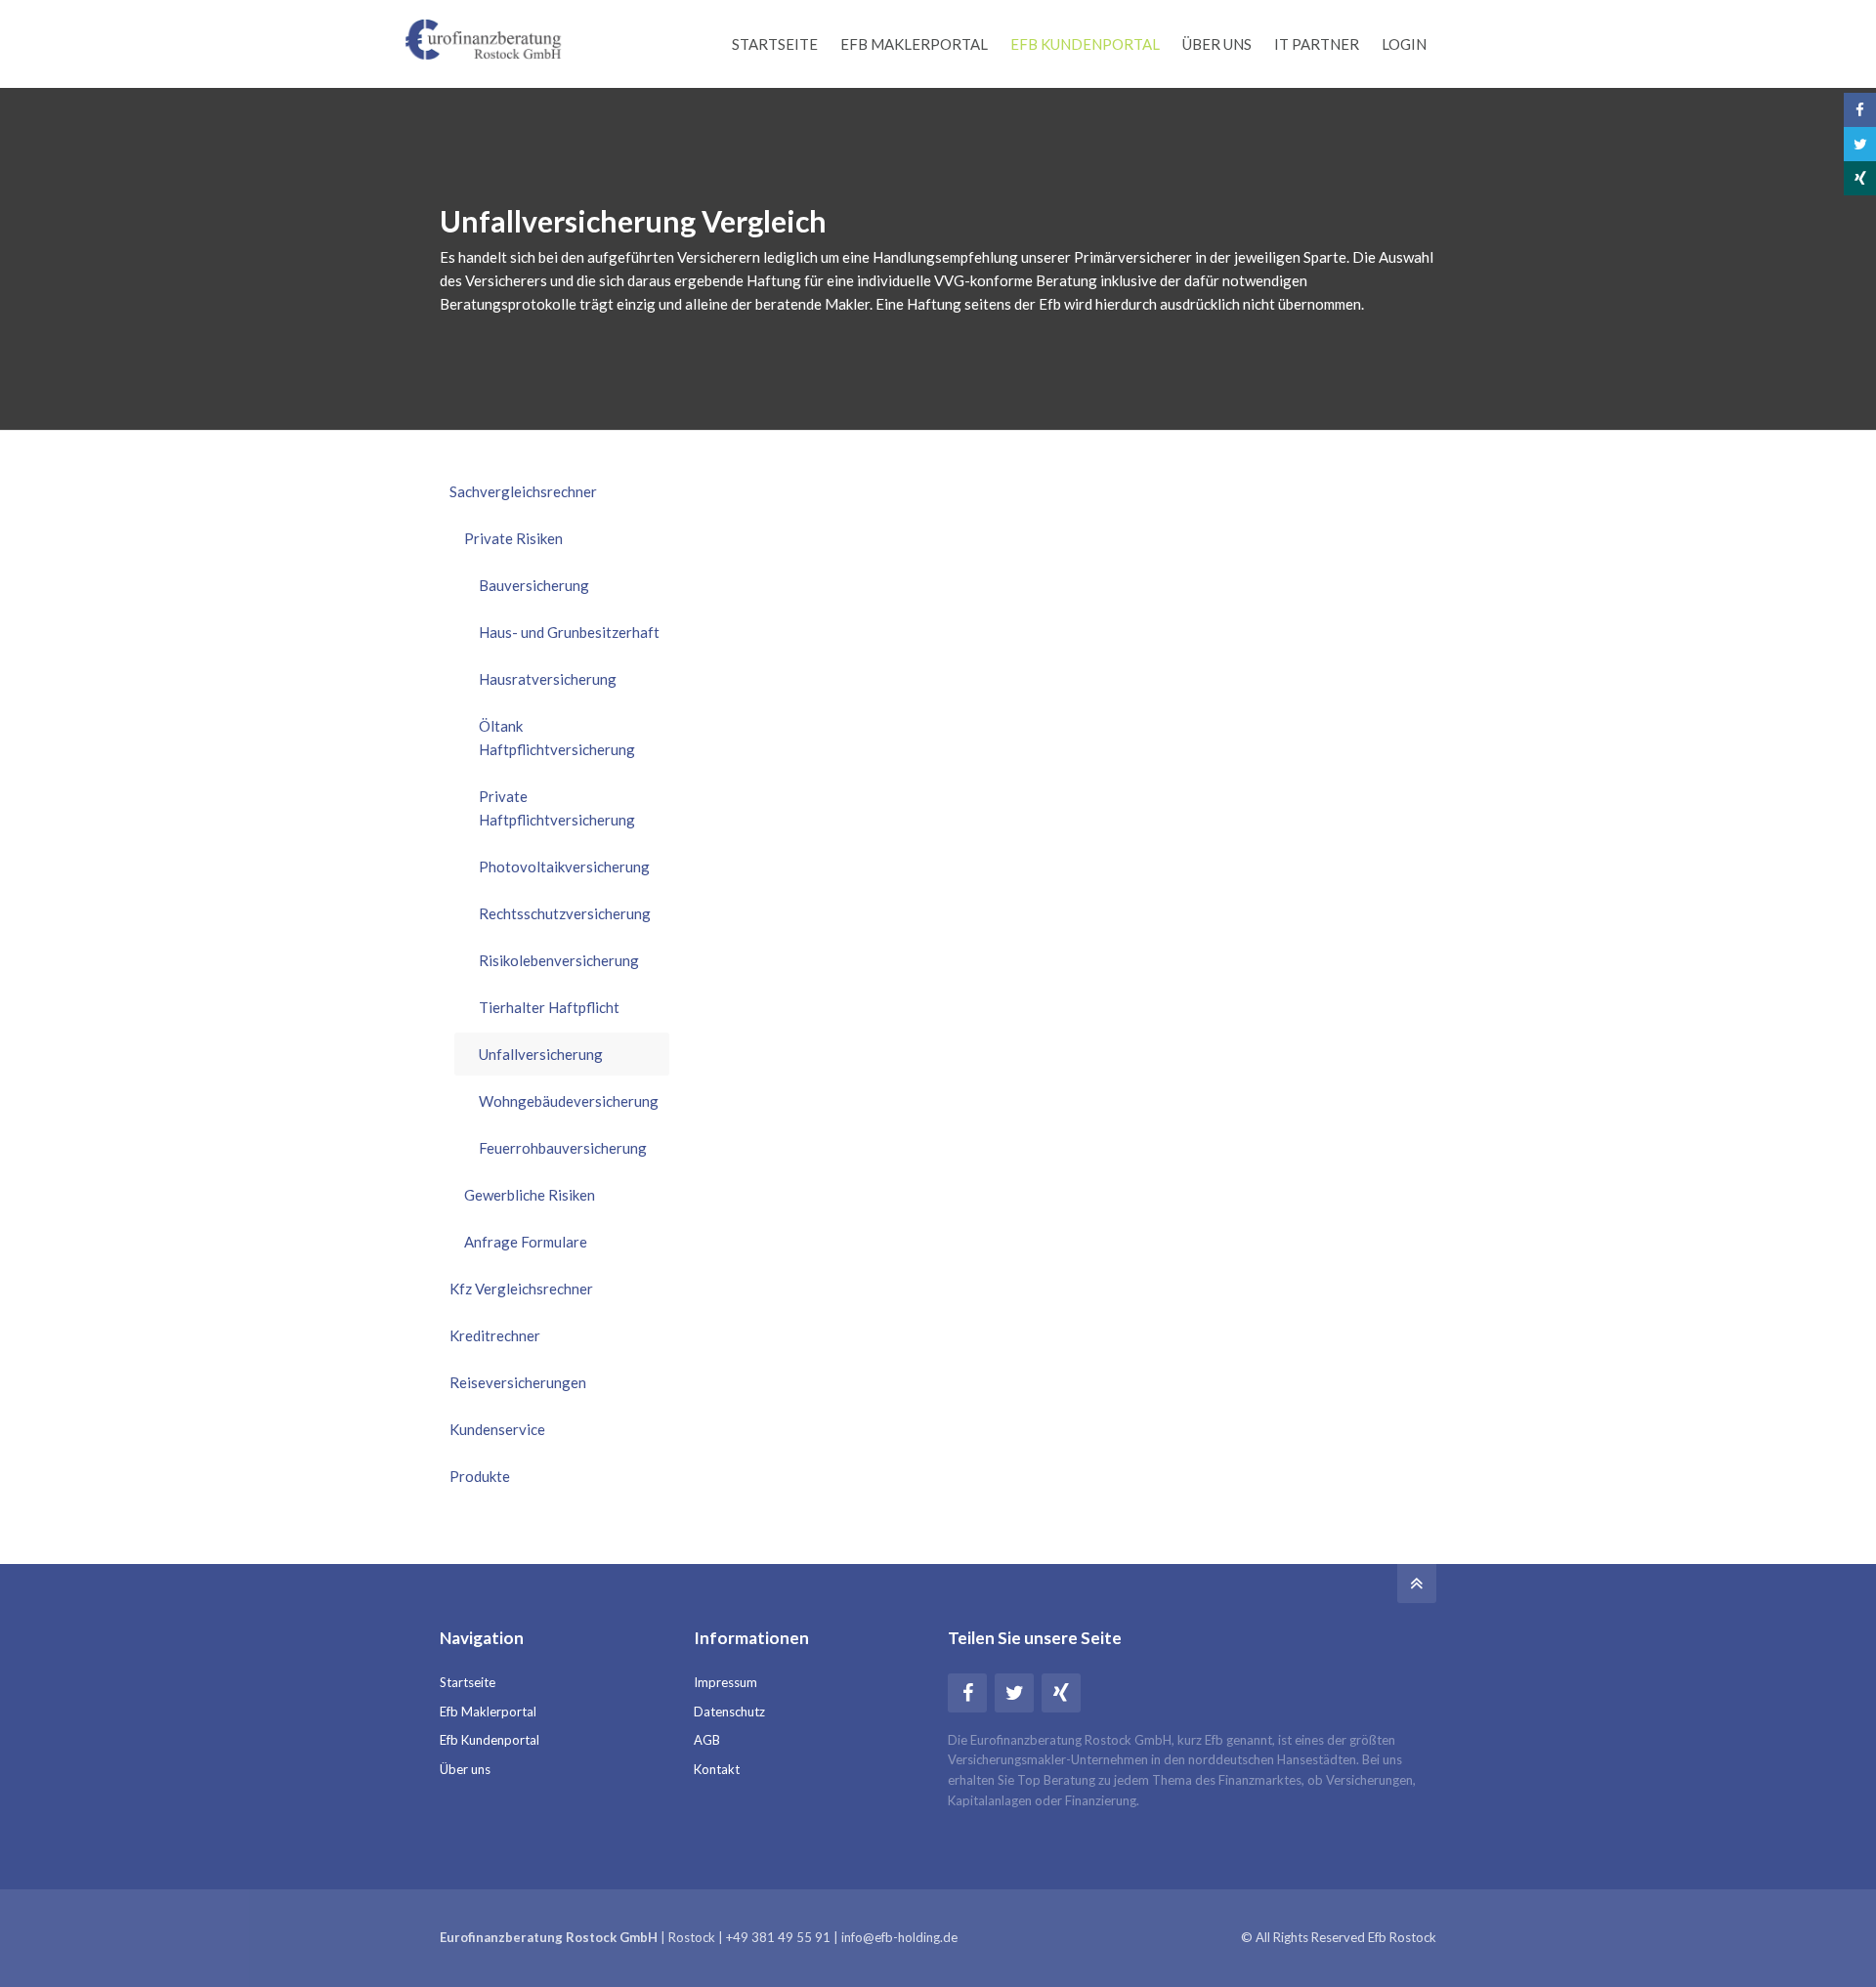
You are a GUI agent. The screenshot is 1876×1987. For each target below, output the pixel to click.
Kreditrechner (495, 1335)
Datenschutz (729, 1712)
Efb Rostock (1402, 1937)
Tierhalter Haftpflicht (549, 1007)
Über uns (1217, 44)
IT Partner (1317, 44)
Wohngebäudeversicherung (569, 1101)
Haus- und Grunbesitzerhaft (569, 632)
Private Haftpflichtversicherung (557, 808)
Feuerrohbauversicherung (563, 1148)
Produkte (480, 1476)
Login (1404, 44)
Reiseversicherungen (518, 1382)
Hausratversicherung (548, 679)
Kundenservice (497, 1429)
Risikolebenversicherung (559, 960)
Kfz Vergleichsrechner (521, 1289)
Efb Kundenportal (1085, 44)
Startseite (775, 44)
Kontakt (717, 1769)
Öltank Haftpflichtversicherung (557, 738)
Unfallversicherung (541, 1054)
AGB (707, 1740)
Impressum (725, 1682)
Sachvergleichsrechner (523, 491)
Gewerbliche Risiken (530, 1195)
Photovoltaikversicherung (564, 867)
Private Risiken (513, 538)
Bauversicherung (534, 585)
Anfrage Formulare (526, 1242)
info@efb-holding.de (899, 1937)
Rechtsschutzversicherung (565, 913)
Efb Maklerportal (914, 44)
